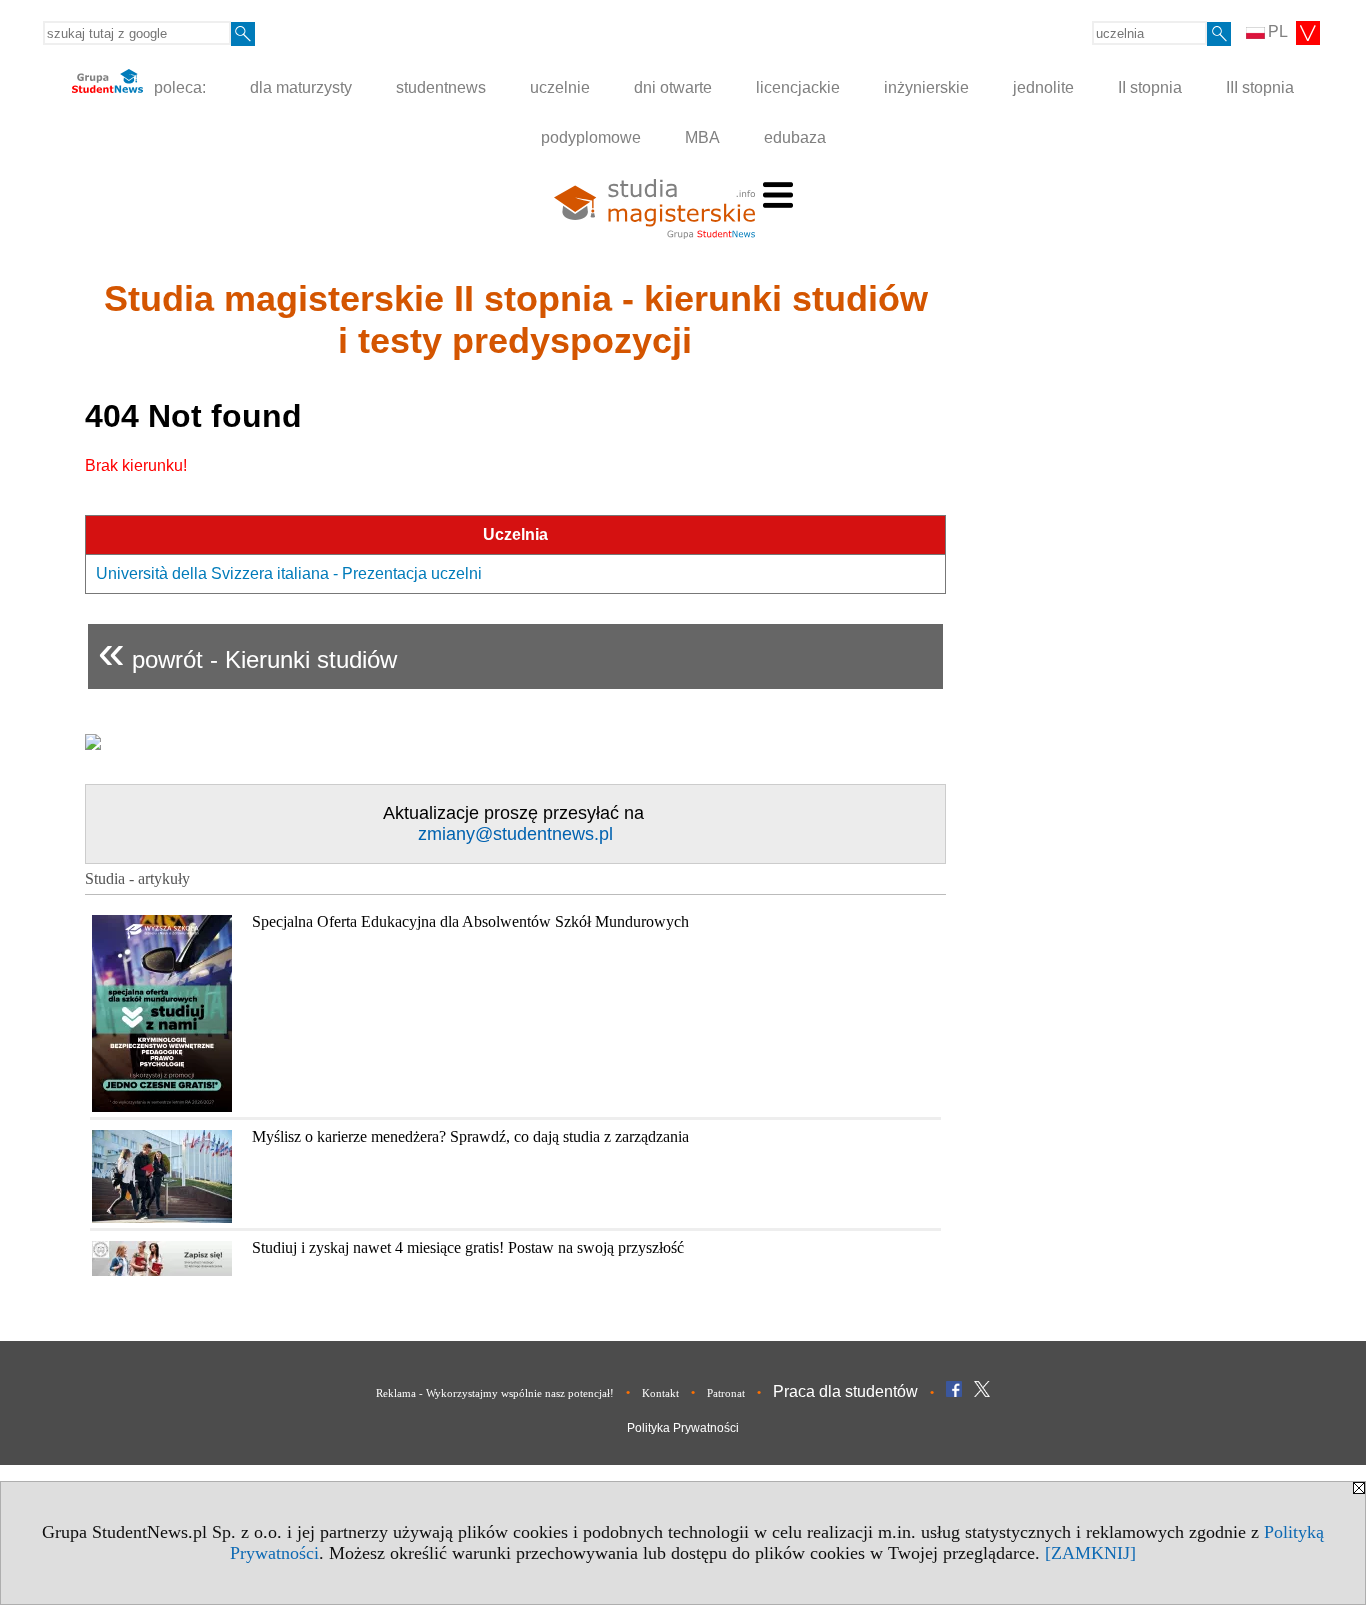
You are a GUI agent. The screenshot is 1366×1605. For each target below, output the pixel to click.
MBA (702, 137)
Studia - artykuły (137, 878)
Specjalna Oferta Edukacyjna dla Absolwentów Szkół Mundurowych (470, 921)
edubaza (795, 137)
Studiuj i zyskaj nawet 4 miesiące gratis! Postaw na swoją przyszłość (468, 1247)
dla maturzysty (301, 87)
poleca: (178, 87)
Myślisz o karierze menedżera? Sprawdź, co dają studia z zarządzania (470, 1136)
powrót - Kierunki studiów (247, 651)
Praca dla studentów (845, 1391)
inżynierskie (926, 87)
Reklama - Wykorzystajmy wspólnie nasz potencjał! (495, 1393)
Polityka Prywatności (683, 1428)
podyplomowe (591, 137)
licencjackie (798, 87)
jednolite (1043, 87)
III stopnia (1260, 87)
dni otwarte (673, 87)
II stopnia (1150, 87)
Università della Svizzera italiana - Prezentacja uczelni (289, 573)
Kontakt (660, 1393)
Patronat (726, 1393)
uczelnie (560, 87)
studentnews (441, 87)
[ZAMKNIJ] (1090, 1553)
